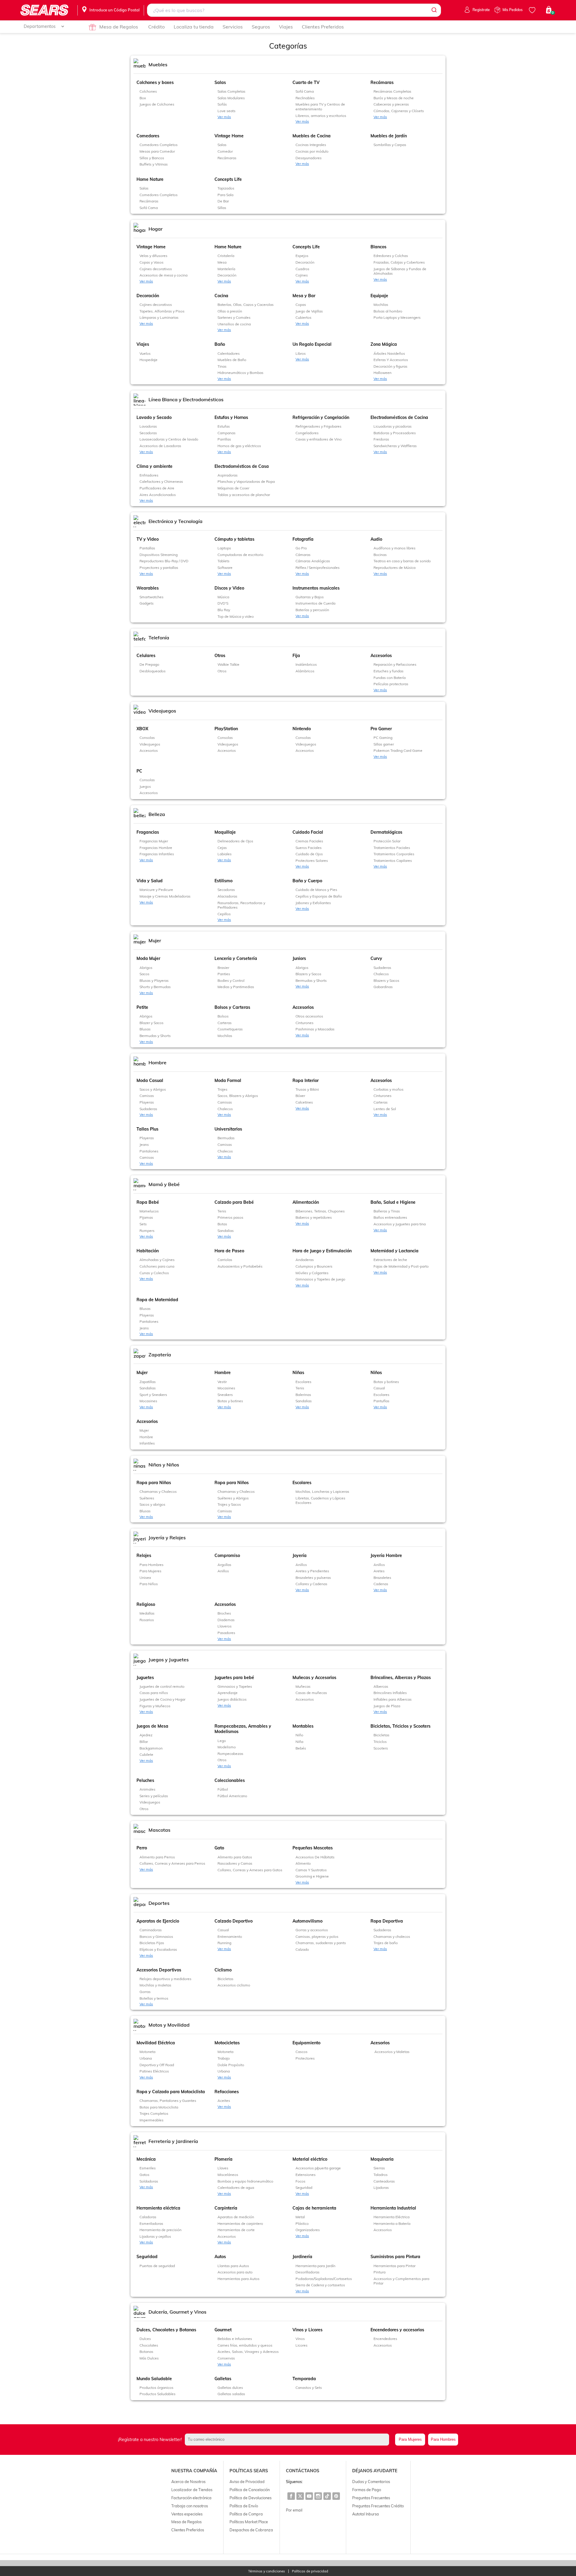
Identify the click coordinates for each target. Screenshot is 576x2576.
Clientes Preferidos (323, 27)
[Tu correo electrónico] (288, 2440)
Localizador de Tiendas (192, 2490)
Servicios (233, 27)
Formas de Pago (367, 2490)
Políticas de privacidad (310, 2571)
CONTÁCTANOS (303, 2471)
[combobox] (294, 10)
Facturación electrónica (191, 2498)
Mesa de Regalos (119, 27)
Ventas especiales (187, 2514)
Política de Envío (244, 2506)
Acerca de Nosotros (188, 2482)
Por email (294, 2510)
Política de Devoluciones (250, 2498)
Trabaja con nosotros (190, 2506)
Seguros (261, 27)
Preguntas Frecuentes (371, 2498)
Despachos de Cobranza (251, 2530)
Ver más (224, 117)
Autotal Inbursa (366, 2514)
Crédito (156, 27)
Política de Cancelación (250, 2490)
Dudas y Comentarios (371, 2482)
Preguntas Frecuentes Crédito (378, 2506)
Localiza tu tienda (194, 27)
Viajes (286, 27)
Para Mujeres (410, 2439)
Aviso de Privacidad (247, 2482)
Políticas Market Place (249, 2522)
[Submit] (434, 10)
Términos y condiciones (267, 2571)
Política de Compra (246, 2514)
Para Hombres (443, 2439)
